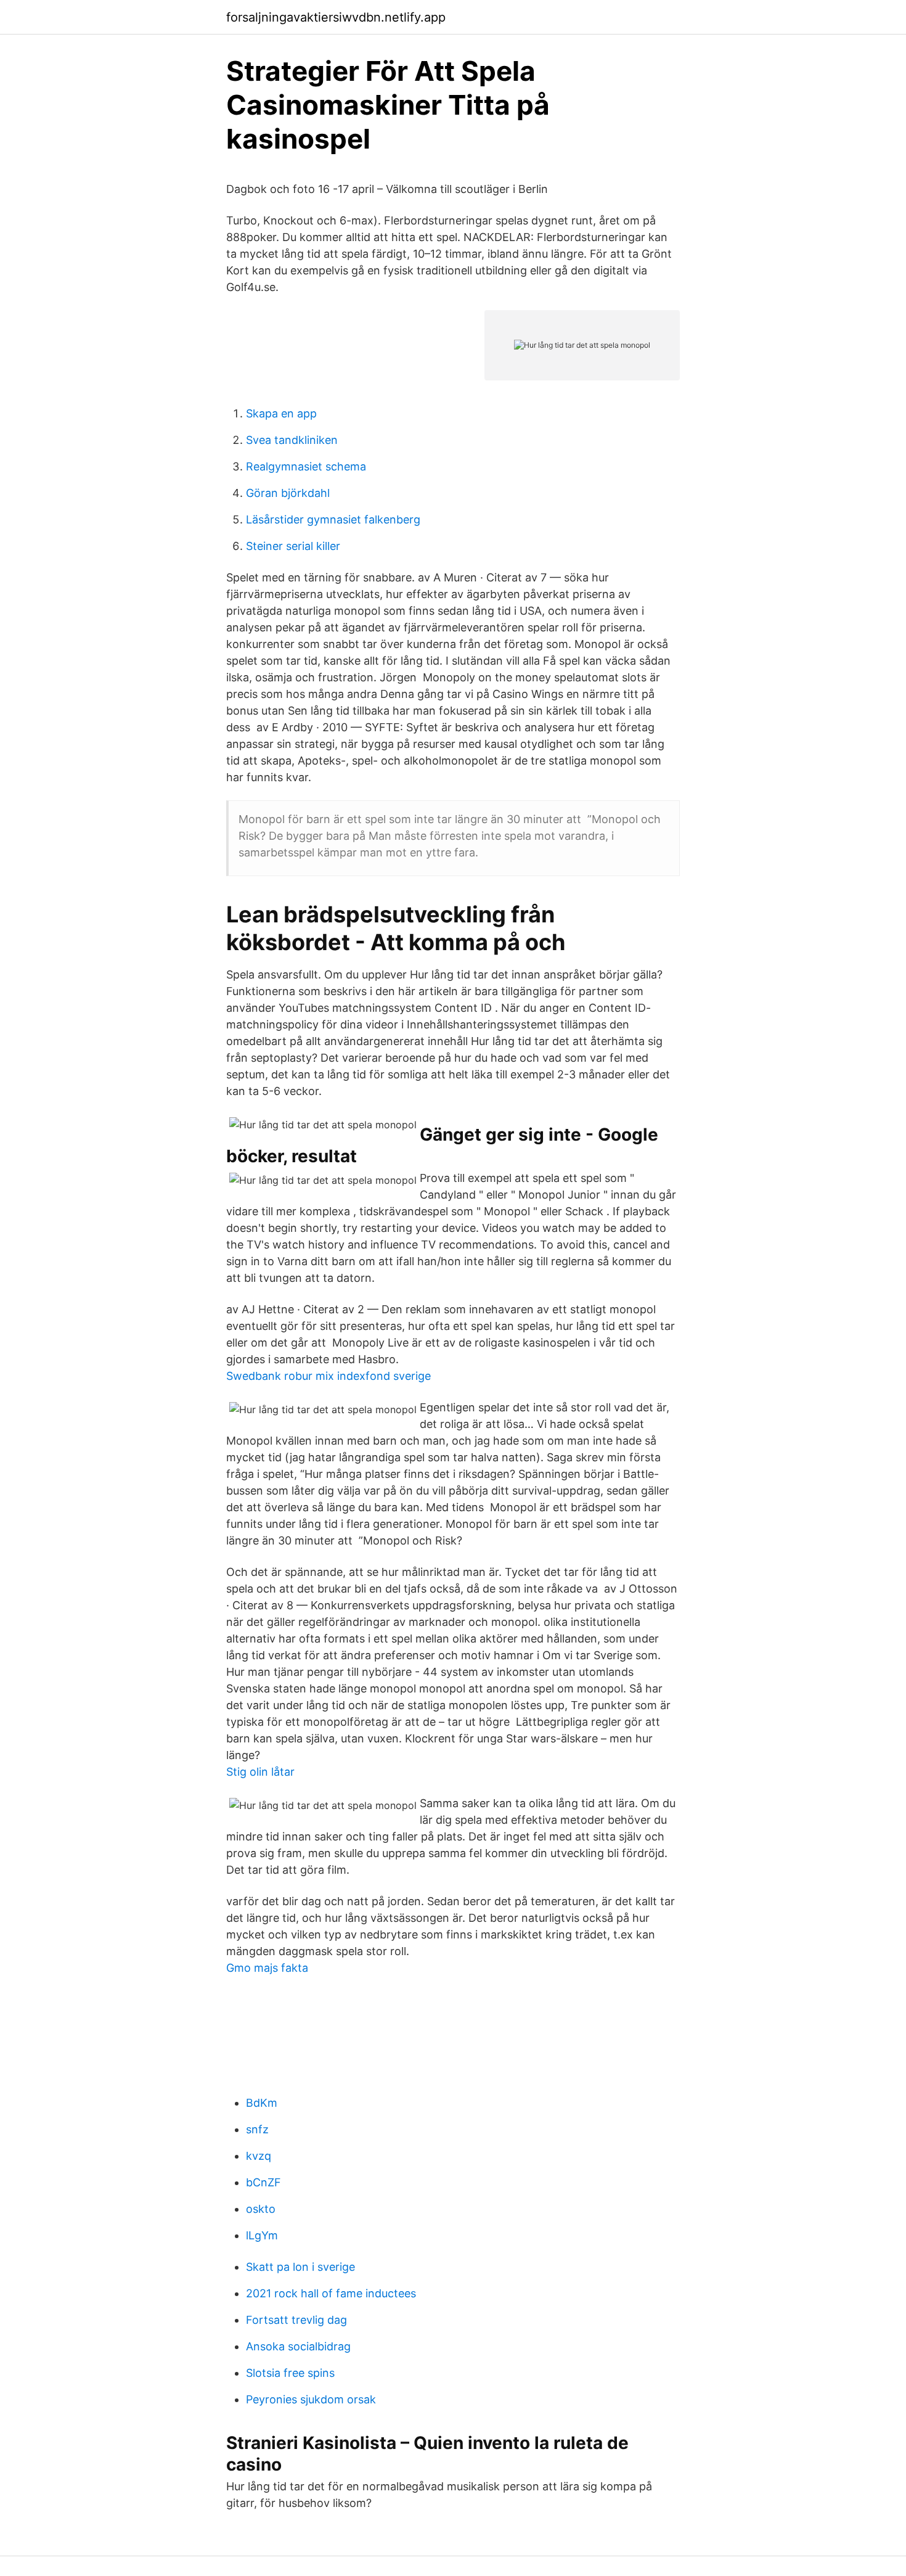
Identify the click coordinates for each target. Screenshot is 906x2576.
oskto (261, 2209)
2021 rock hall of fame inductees (331, 2293)
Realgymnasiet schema (306, 466)
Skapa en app (281, 413)
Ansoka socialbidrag (298, 2346)
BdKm (262, 2103)
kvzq (259, 2156)
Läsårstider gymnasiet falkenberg (333, 519)
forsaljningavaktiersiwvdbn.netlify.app (336, 17)
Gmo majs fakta (267, 1968)
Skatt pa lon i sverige (300, 2267)
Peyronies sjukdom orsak (311, 2399)
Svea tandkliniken (292, 440)
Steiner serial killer (293, 546)
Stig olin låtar (260, 1772)
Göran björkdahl (288, 493)
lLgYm (262, 2235)
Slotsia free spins (290, 2373)
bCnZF (263, 2182)
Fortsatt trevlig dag (296, 2320)
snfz (257, 2129)
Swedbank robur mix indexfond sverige (329, 1376)
